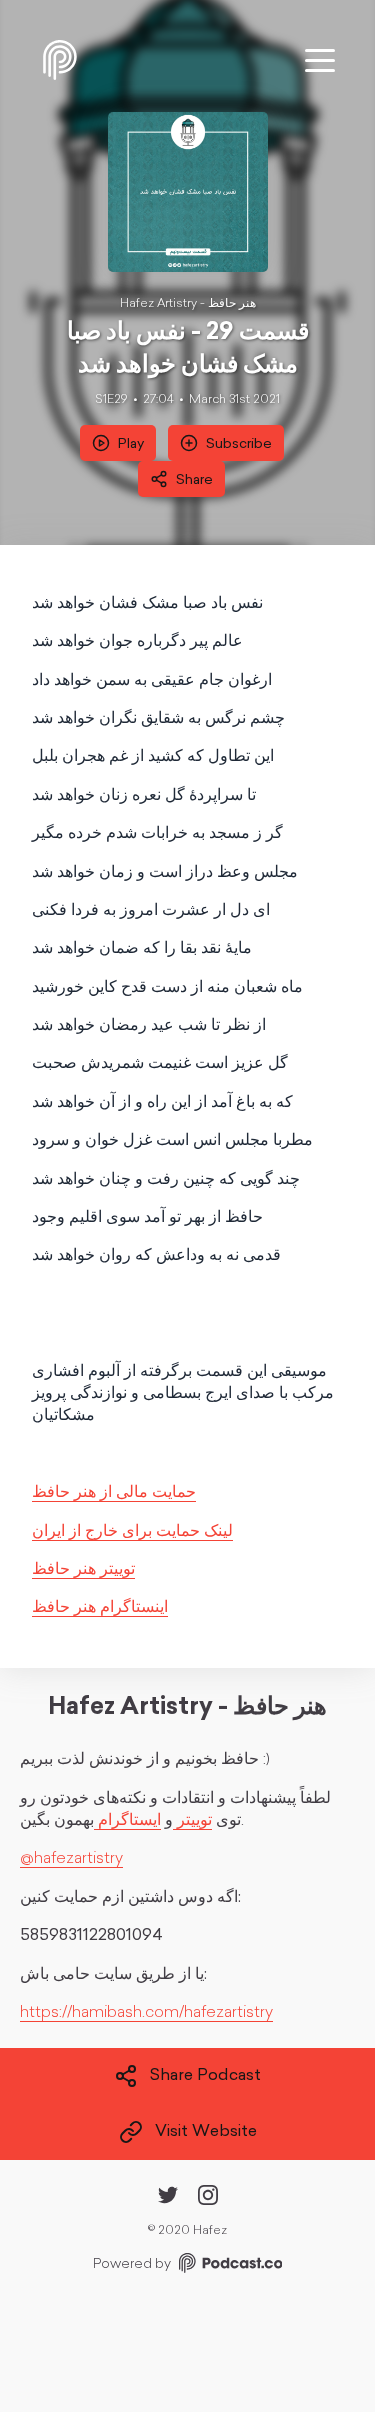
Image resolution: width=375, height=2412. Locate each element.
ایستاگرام (127, 1821)
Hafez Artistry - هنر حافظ (188, 304)
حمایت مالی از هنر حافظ (114, 1493)
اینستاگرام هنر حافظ (100, 1608)
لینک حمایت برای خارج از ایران (132, 1532)
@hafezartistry (71, 1859)
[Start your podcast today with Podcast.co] (229, 2266)
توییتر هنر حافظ (83, 1570)
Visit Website (206, 2133)
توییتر (192, 1821)
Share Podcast (205, 2077)
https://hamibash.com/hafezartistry (146, 2013)
